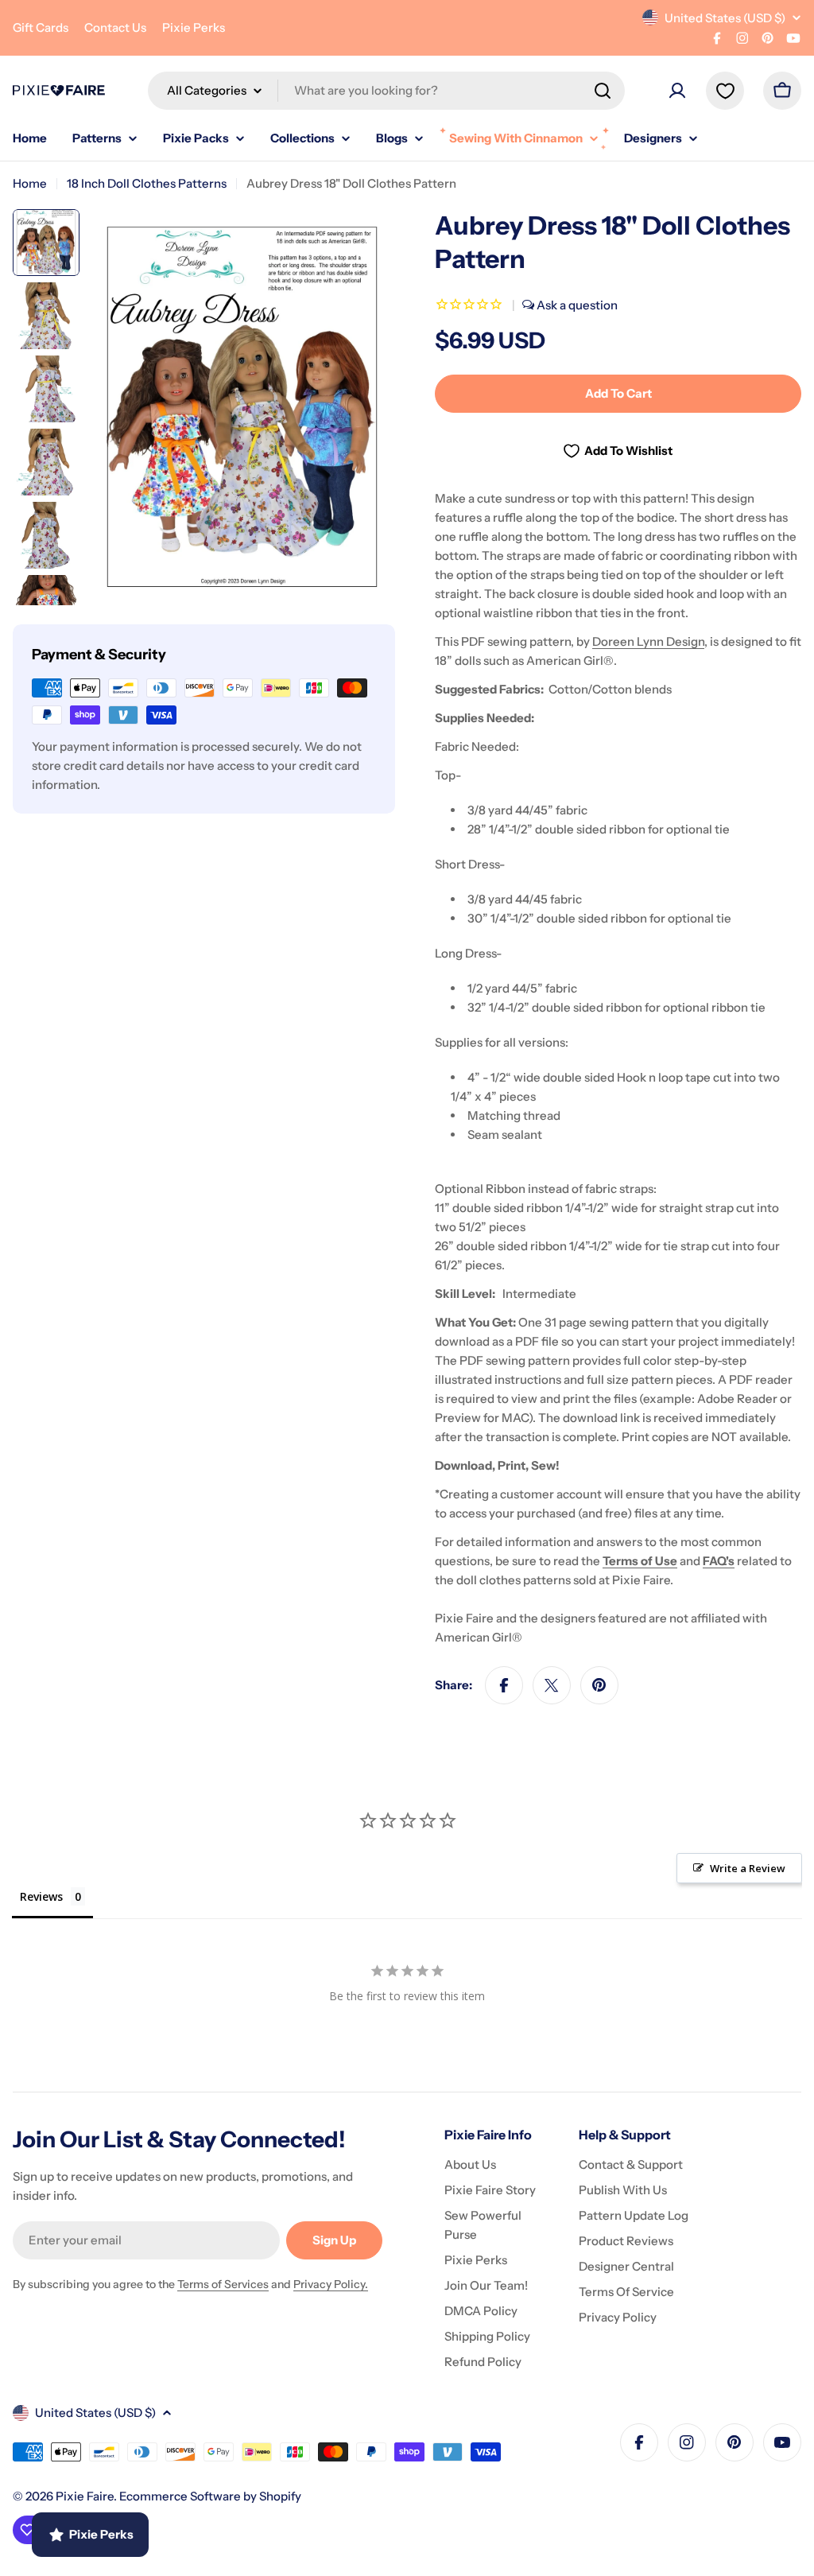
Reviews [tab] (41, 1896)
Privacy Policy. (331, 2284)
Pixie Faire (85, 2496)
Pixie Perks (194, 27)
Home (30, 183)
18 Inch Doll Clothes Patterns (147, 183)
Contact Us (115, 27)
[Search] (603, 91)
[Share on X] (552, 1685)
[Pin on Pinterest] (599, 1685)
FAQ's (719, 1561)
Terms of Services (223, 2284)
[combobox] (386, 91)
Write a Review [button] (748, 1868)
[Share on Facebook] (504, 1685)
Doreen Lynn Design (648, 641)
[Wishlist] (725, 91)
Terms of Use (640, 1561)
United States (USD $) (725, 18)
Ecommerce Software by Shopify (210, 2496)
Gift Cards (41, 27)
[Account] (677, 91)
